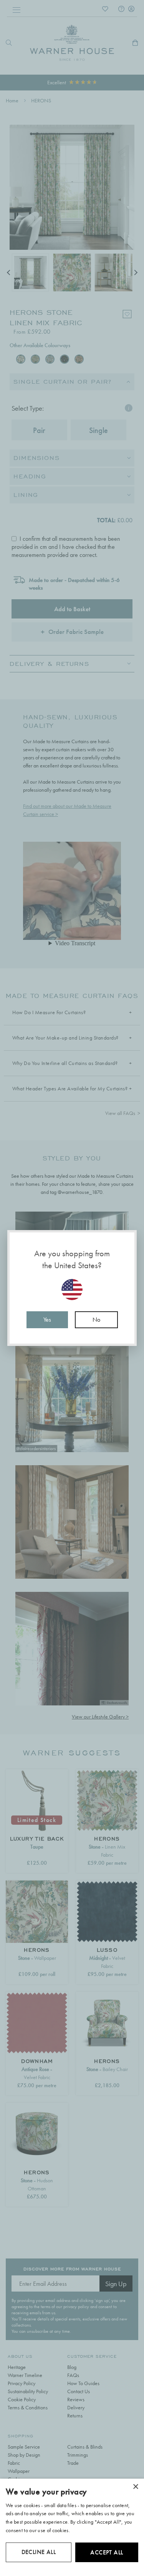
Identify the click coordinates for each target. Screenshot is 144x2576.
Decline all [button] (39, 2552)
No (96, 1320)
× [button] (135, 2487)
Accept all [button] (107, 2552)
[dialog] (72, 2527)
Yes (47, 1320)
